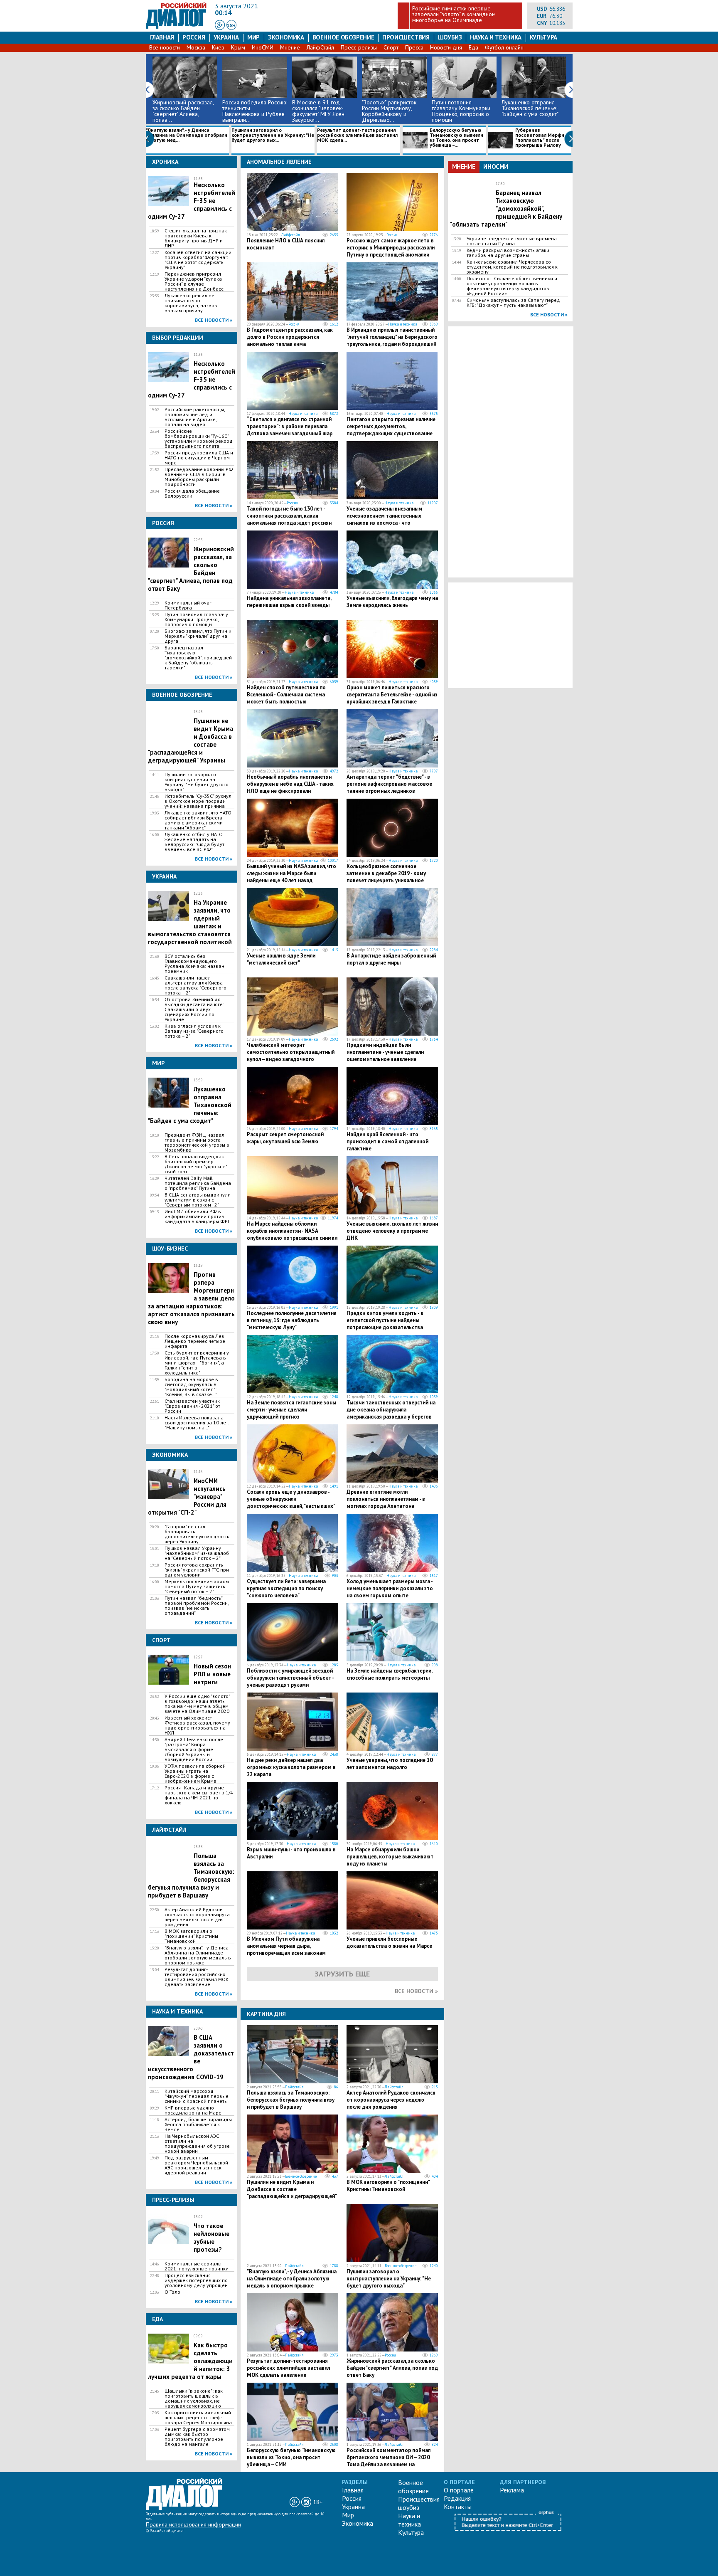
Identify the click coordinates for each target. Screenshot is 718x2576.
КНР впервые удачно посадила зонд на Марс (193, 2110)
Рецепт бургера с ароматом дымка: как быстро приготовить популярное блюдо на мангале (197, 2437)
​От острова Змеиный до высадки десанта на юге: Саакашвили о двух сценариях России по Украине (194, 1009)
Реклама (512, 2490)
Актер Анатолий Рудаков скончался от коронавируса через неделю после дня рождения (197, 1917)
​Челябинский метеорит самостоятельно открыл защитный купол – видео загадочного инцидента (291, 1056)
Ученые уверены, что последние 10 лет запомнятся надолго (390, 1764)
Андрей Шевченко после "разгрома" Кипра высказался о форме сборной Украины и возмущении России (194, 1749)
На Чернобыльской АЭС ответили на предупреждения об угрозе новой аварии (197, 2144)
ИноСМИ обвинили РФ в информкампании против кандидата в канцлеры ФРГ (197, 1216)
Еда (473, 47)
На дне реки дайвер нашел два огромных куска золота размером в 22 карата (291, 1767)
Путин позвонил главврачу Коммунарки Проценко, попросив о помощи (196, 619)
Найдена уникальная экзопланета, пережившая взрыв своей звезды (289, 602)
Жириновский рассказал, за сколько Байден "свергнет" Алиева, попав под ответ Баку (392, 2368)
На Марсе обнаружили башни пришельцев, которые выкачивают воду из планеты (390, 1857)
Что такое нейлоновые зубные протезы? (211, 2238)
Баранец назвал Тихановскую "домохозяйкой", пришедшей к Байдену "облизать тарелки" (198, 658)
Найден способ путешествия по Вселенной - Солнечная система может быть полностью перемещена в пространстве (286, 698)
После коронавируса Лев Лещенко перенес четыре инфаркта (195, 1341)
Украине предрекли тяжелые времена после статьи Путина (512, 241)
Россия (194, 37)
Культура (543, 37)
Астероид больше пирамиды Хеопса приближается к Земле (198, 2124)
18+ (231, 25)
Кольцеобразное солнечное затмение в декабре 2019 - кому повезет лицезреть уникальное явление (386, 877)
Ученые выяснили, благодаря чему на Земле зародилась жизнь (392, 602)
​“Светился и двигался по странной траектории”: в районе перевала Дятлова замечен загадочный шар (290, 426)
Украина (226, 37)
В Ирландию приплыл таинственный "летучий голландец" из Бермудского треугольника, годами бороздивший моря (392, 341)
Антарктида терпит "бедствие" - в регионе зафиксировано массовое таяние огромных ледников (389, 784)
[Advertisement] (510, 451)
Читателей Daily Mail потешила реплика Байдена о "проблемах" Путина (198, 1183)
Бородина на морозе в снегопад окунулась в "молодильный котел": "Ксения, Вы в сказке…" (191, 1387)
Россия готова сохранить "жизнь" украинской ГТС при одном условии (197, 1570)
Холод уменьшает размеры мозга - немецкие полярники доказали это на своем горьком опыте (390, 1588)
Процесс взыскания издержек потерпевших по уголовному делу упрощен (196, 2280)
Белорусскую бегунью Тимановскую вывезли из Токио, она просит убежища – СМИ (291, 2457)
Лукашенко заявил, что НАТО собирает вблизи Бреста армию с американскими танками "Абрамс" (198, 820)
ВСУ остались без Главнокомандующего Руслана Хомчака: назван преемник (194, 964)
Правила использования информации (193, 2524)
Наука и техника (495, 37)
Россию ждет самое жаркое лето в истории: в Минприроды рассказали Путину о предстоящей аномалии (391, 248)
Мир (253, 37)
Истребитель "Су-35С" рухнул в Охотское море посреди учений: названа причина (198, 801)
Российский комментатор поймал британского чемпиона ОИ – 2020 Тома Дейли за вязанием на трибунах (389, 2461)
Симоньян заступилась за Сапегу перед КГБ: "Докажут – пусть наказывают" (513, 303)
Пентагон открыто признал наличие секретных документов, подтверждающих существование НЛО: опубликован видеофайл (391, 430)
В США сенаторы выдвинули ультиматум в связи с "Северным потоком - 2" (198, 1200)
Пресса (414, 47)
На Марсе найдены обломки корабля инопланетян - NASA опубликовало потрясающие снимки (292, 1231)
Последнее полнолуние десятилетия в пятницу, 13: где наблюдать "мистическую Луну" (292, 1320)
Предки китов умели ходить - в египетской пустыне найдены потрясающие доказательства (385, 1320)
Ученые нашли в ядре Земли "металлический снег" (281, 959)
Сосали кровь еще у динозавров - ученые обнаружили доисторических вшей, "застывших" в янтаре (291, 1503)
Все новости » (214, 320)
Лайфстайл (291, 235)
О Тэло (172, 2292)
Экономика (286, 37)
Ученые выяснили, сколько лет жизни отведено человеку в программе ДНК (392, 1231)
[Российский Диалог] (176, 27)
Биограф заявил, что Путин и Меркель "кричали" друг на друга (198, 636)
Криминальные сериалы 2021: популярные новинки (197, 2266)
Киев (218, 47)
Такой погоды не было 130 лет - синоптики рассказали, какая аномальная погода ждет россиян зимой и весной (289, 519)
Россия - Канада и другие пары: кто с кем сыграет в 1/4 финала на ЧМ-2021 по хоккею (199, 1795)
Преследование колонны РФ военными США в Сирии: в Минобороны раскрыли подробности (199, 477)
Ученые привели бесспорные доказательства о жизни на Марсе (389, 1942)
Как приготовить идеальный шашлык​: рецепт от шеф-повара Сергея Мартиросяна (198, 2418)
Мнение (290, 47)
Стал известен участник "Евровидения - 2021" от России (192, 1406)
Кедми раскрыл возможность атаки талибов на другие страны (508, 253)
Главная (162, 37)
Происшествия (406, 37)
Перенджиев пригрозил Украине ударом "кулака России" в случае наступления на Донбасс (194, 281)
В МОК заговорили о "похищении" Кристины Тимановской (191, 1936)
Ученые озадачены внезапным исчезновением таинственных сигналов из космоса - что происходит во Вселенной (384, 519)
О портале (459, 2490)
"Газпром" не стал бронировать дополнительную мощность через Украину (197, 1534)
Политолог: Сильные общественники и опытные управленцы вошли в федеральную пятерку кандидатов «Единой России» (512, 286)
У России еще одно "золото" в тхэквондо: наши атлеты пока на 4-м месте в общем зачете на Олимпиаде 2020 (197, 1704)
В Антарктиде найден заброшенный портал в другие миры (391, 959)
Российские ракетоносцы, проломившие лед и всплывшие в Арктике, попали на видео (195, 417)
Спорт (391, 47)
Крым (238, 47)
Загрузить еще (342, 1974)
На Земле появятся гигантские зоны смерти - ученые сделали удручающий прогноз (291, 1410)
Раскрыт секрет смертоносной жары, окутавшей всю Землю (285, 1138)
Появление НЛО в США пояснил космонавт (286, 244)
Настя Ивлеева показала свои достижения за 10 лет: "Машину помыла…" (197, 1423)
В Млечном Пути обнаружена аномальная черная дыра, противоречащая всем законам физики (286, 1949)
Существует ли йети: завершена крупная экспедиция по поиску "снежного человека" (286, 1588)
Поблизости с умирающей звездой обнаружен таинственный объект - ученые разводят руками (290, 1678)
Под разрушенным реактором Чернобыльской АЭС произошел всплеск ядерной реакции (196, 2165)
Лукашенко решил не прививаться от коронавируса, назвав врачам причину (191, 303)
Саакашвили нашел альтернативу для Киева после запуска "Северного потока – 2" (195, 985)
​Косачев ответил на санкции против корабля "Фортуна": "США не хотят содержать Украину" (198, 260)
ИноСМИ (263, 47)
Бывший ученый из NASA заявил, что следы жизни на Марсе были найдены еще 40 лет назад (291, 873)
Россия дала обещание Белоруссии (192, 493)
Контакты (458, 2507)
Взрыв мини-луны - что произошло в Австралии (291, 1853)
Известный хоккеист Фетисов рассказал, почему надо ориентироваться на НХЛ (197, 1725)
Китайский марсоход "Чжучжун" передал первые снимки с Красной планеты (197, 2096)
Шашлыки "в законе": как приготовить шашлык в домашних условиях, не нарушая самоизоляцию (194, 2398)
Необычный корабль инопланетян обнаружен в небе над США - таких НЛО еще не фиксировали (290, 784)
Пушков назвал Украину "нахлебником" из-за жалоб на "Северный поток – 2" (197, 1553)
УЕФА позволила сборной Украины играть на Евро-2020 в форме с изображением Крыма (195, 1774)
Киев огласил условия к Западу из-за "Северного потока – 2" (194, 1031)
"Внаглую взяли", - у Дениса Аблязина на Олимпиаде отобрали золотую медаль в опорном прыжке (198, 1955)
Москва (196, 47)
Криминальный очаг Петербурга (188, 605)
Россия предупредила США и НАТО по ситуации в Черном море (199, 458)
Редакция (457, 2498)
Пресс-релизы (359, 47)
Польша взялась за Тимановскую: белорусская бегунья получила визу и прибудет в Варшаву (291, 2100)
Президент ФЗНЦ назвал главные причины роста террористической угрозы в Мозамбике (197, 1142)
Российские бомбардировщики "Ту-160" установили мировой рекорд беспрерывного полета (199, 439)
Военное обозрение (343, 37)
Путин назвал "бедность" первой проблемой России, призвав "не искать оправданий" (197, 1606)
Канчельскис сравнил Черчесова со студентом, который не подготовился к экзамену (512, 267)
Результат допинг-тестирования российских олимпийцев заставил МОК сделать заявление (197, 1977)
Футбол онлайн (504, 47)
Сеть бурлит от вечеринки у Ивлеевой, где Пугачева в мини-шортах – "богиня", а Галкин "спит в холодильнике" (197, 1363)
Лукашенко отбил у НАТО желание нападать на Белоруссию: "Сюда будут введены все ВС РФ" (194, 842)
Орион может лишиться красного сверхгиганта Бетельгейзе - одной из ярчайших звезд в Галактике (392, 695)
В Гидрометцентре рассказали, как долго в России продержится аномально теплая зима (290, 337)
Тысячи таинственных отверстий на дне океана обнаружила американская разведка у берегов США (391, 1413)
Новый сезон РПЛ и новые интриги (212, 1674)
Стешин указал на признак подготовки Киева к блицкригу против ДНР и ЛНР (196, 238)
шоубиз (450, 37)
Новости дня (446, 47)
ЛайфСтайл (320, 47)
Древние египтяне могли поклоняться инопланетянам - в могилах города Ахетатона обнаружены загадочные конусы (387, 1503)
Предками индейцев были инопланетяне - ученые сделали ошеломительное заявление (385, 1052)
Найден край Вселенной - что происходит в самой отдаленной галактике (387, 1141)
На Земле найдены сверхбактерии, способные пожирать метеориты (389, 1674)
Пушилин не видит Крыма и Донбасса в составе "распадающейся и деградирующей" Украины (292, 2193)
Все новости (165, 47)
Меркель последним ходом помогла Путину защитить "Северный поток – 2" (197, 1587)
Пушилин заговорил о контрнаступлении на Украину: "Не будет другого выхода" (197, 782)
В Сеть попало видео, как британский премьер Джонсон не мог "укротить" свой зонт (196, 1164)
